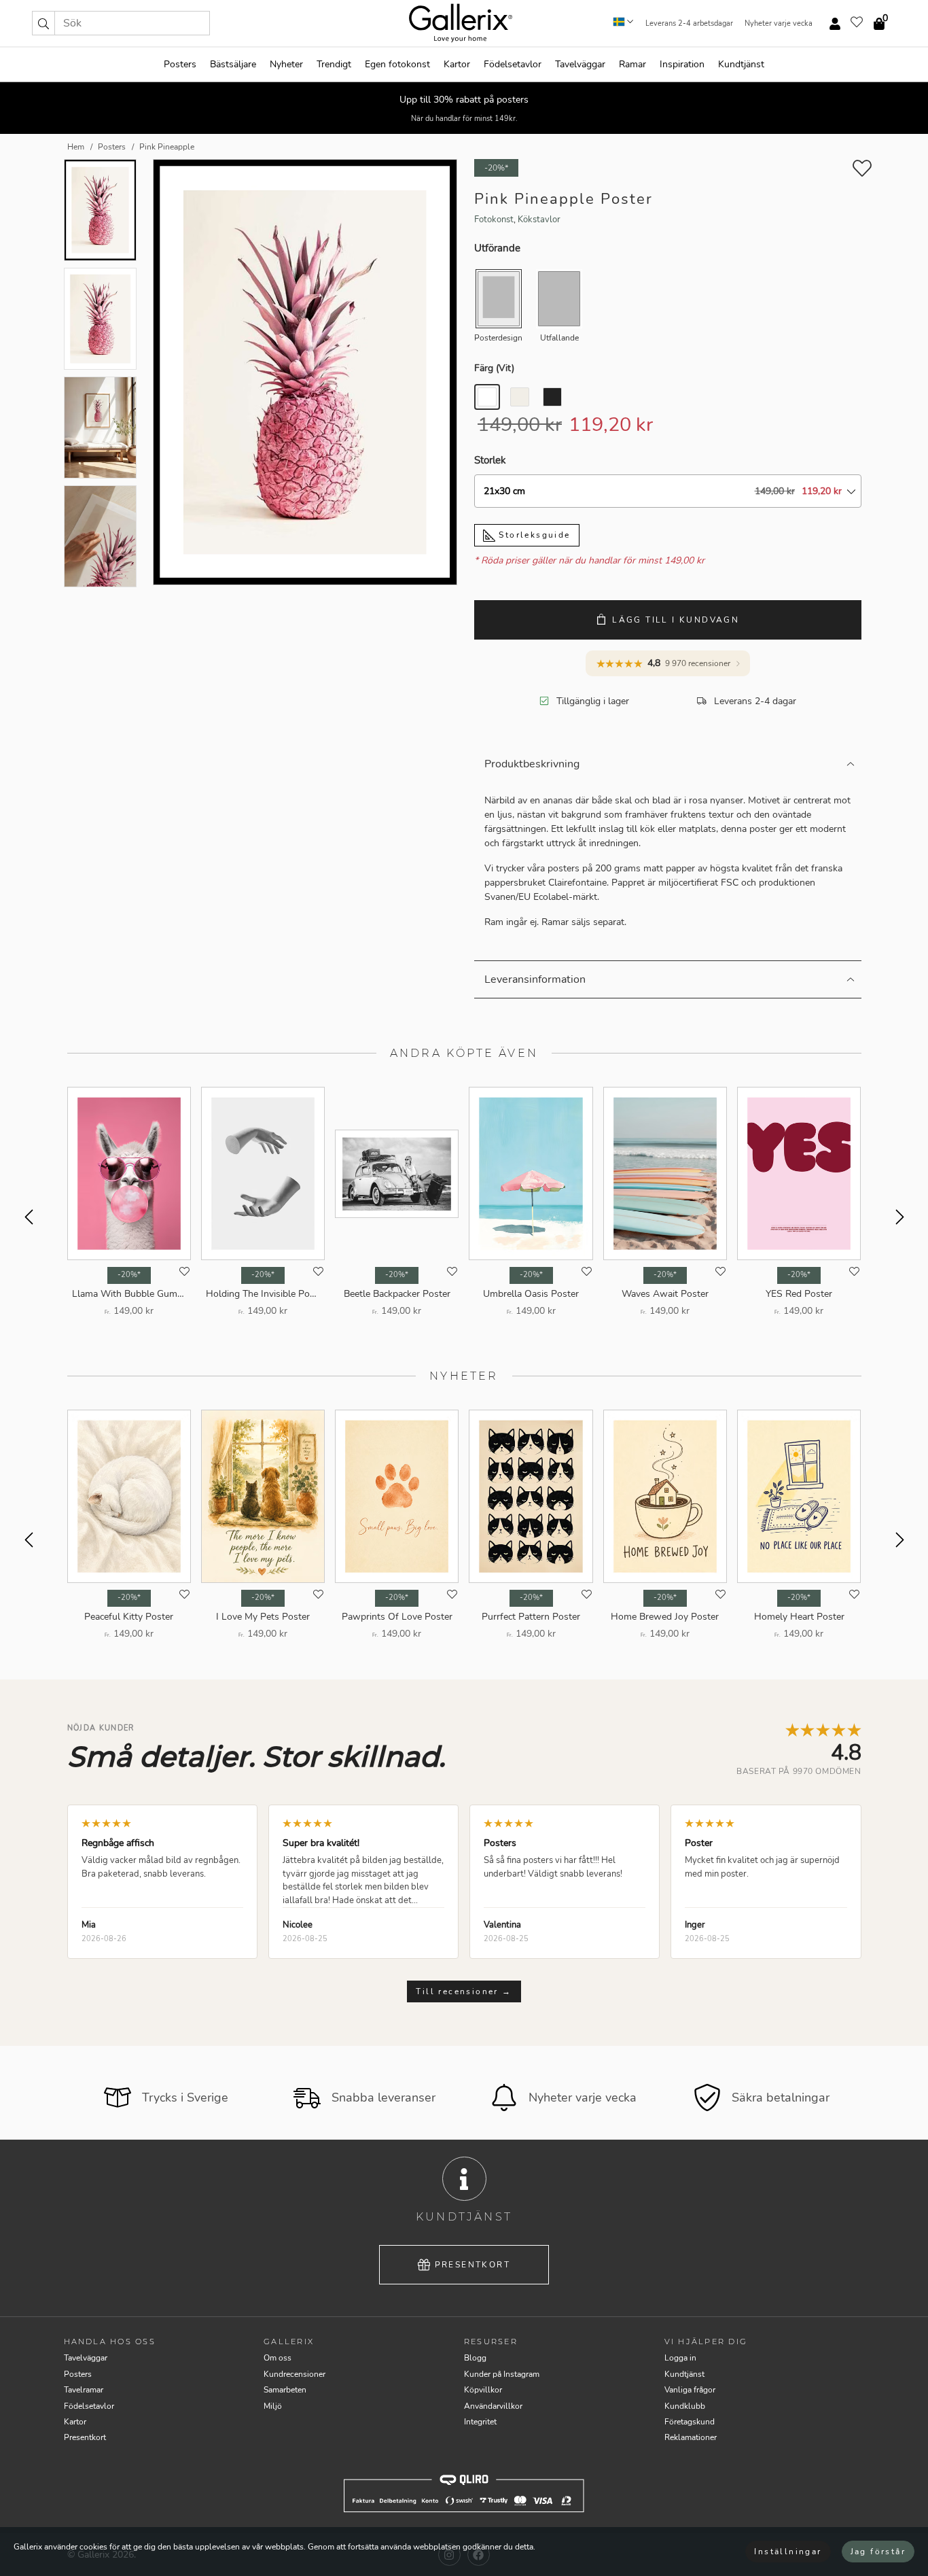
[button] (43, 23)
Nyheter (286, 64)
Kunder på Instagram (502, 2374)
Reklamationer (691, 2437)
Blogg (475, 2358)
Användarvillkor (493, 2406)
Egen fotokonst (397, 64)
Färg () (494, 368)
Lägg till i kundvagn (676, 620)
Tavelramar (84, 2390)
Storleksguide (533, 535)
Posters (180, 64)
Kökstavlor (539, 220)
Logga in (680, 2358)
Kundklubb (685, 2406)
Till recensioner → (464, 1991)
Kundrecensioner (295, 2374)
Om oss (278, 2358)
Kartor (457, 64)
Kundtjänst (741, 64)
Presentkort (472, 2265)
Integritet (480, 2422)
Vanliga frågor (690, 2390)
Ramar (632, 64)
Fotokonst (494, 220)
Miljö (273, 2406)
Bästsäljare (233, 64)
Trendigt (334, 64)
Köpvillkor (483, 2390)
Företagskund (690, 2422)
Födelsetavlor (513, 64)
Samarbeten (285, 2390)
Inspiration (682, 64)
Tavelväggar (580, 64)
